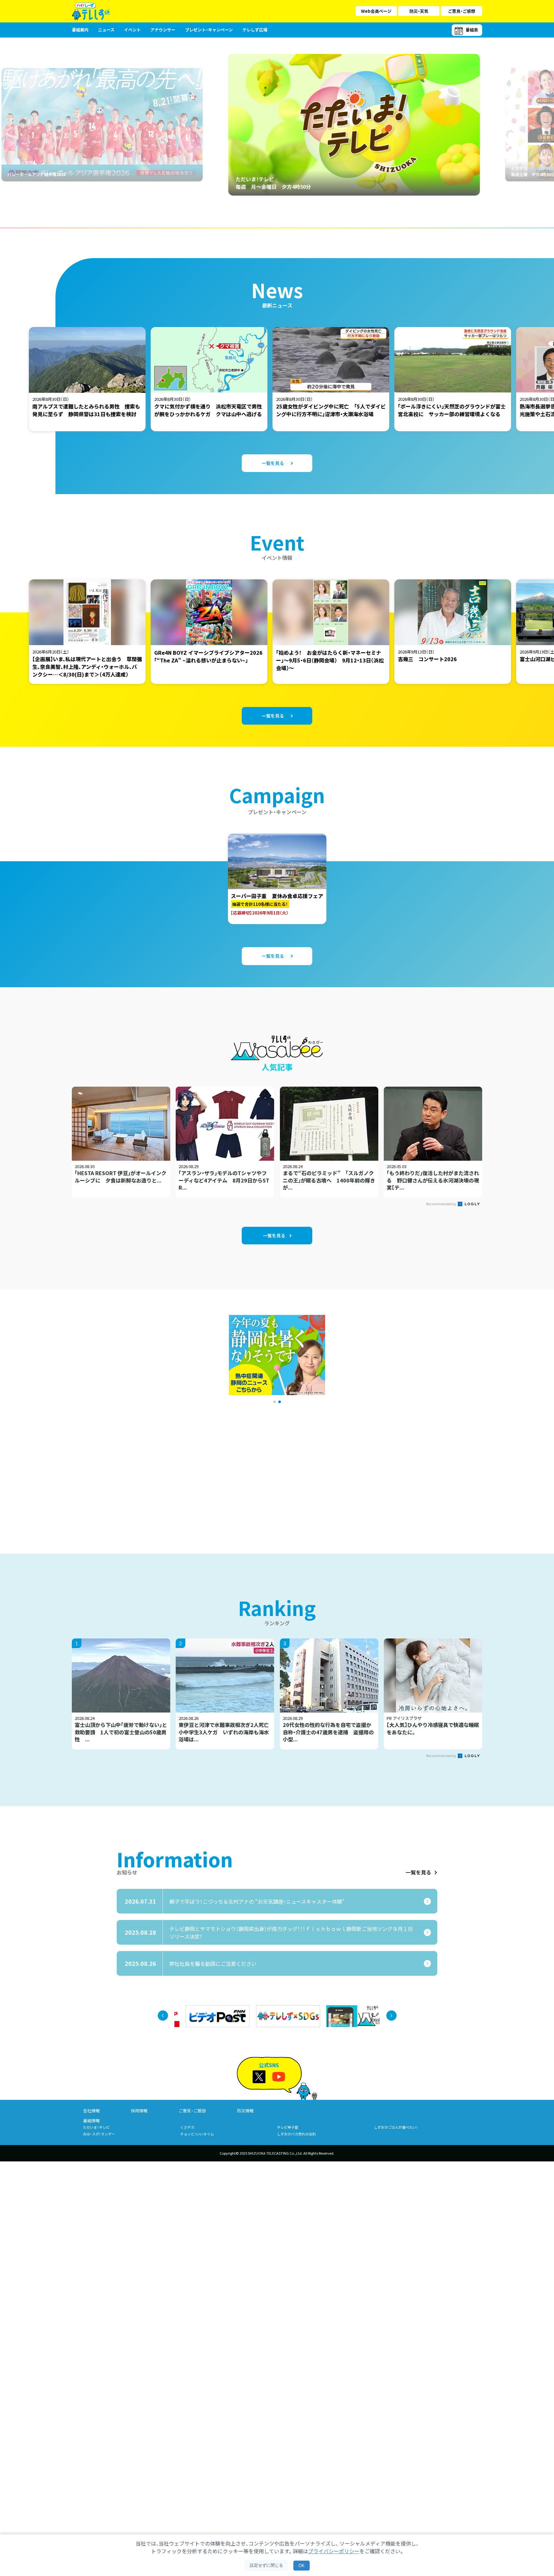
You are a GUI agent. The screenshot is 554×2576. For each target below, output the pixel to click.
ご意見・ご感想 (462, 11)
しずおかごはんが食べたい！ (396, 2127)
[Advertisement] (207, 1470)
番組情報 (91, 2121)
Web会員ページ (376, 11)
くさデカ (187, 2127)
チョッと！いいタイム (197, 2134)
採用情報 (139, 2111)
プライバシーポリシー (334, 2551)
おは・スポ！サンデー (99, 2134)
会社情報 (91, 2111)
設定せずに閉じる (266, 2565)
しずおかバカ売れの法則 (296, 2134)
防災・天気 (419, 11)
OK (302, 2566)
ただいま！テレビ (96, 2127)
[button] (274, 1402)
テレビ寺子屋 (288, 2127)
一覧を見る (418, 1872)
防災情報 (245, 2111)
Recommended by (441, 1204)
